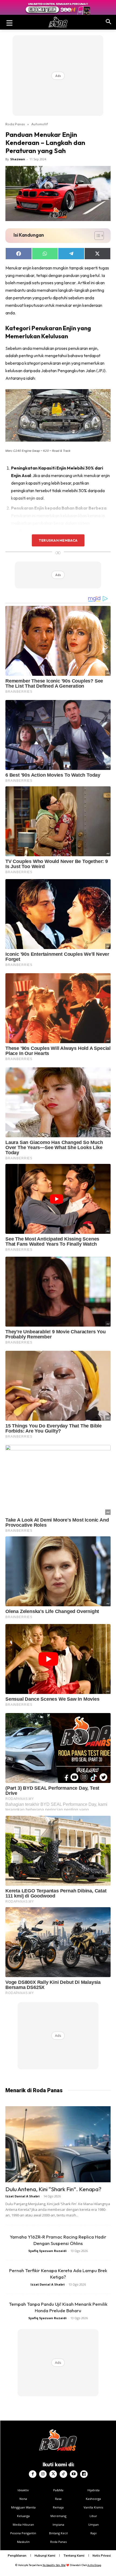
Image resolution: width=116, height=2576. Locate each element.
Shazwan (18, 159)
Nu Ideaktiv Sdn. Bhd (54, 2565)
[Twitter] (53, 2474)
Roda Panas (15, 124)
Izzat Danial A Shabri (23, 2196)
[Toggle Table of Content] (96, 236)
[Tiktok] (63, 2474)
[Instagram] (43, 2474)
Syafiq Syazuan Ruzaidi (47, 2251)
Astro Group (94, 2565)
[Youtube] (74, 2474)
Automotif (40, 124)
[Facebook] (33, 2474)
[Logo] (58, 22)
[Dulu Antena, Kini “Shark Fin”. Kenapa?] (58, 2144)
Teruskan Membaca (58, 540)
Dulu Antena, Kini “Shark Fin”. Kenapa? (53, 2189)
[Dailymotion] (84, 2474)
